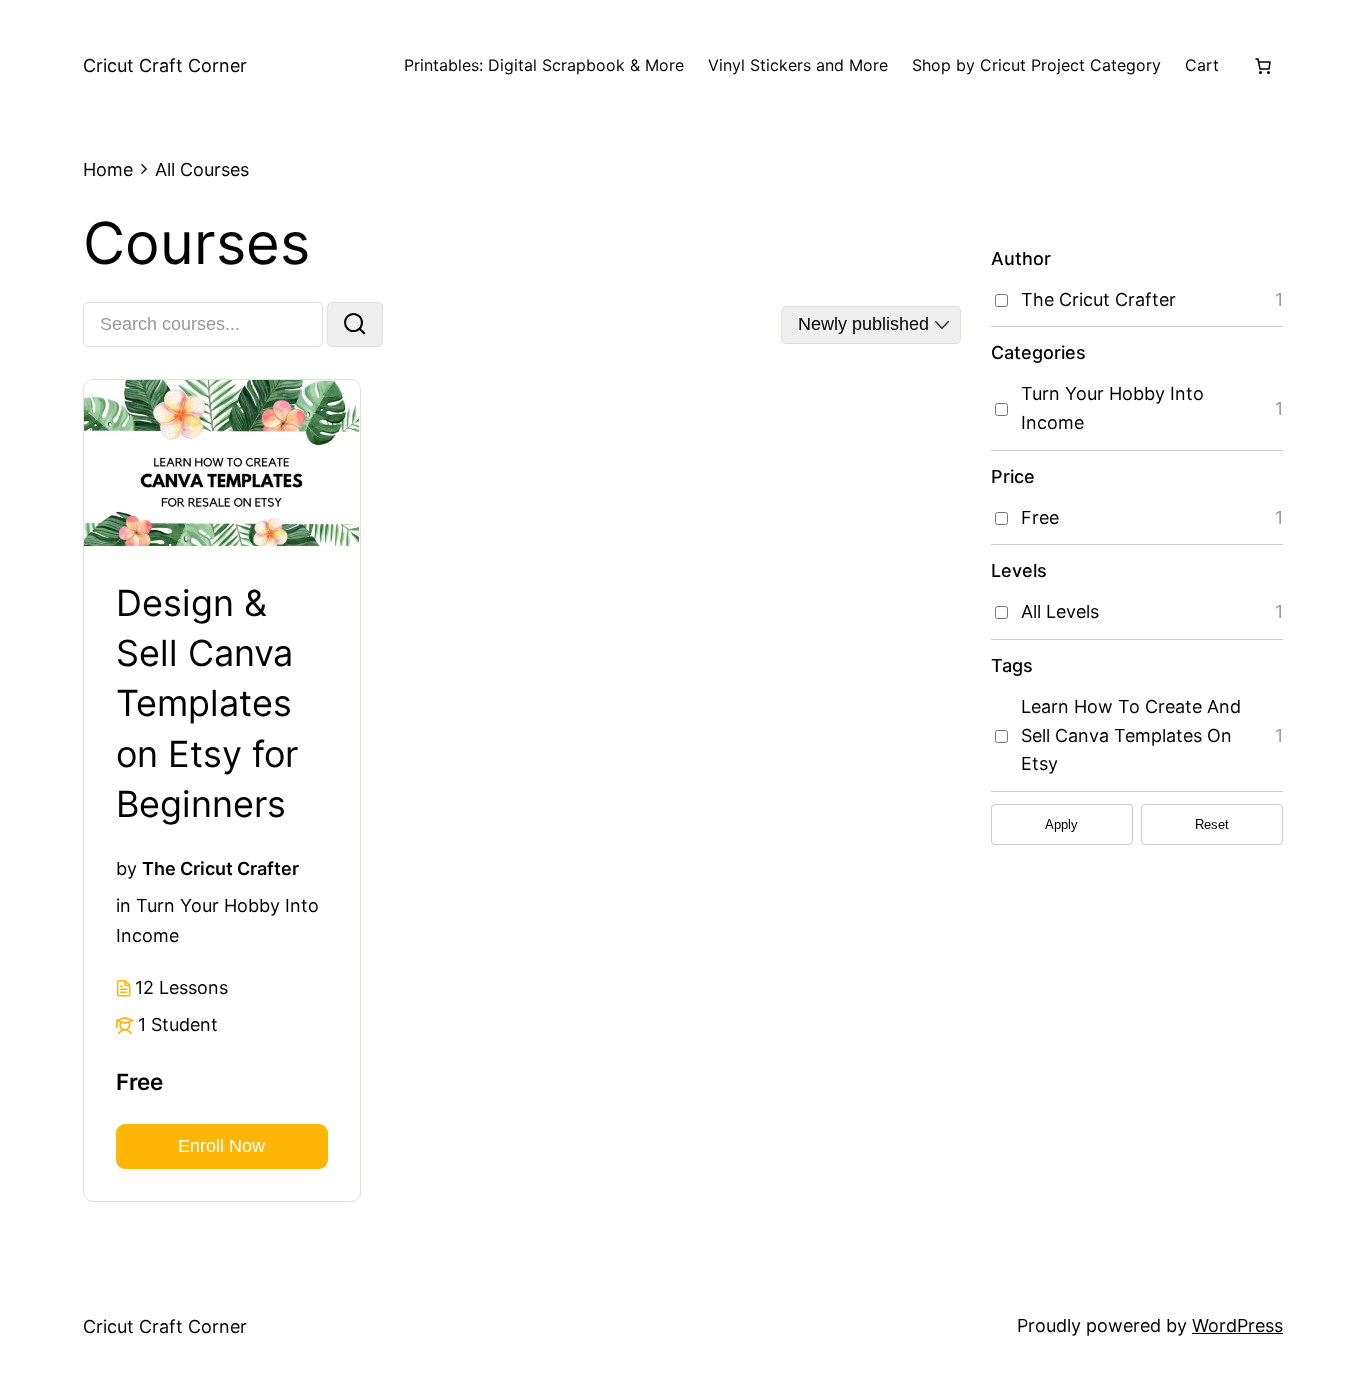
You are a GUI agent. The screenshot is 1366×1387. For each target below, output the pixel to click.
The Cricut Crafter (1098, 299)
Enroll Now (221, 1146)
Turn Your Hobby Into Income (1112, 408)
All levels (1060, 611)
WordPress (1237, 1325)
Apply (1061, 824)
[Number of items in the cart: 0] (1263, 66)
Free (1040, 517)
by (126, 867)
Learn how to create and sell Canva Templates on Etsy (1131, 735)
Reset (1212, 824)
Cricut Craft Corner (165, 65)
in (123, 905)
